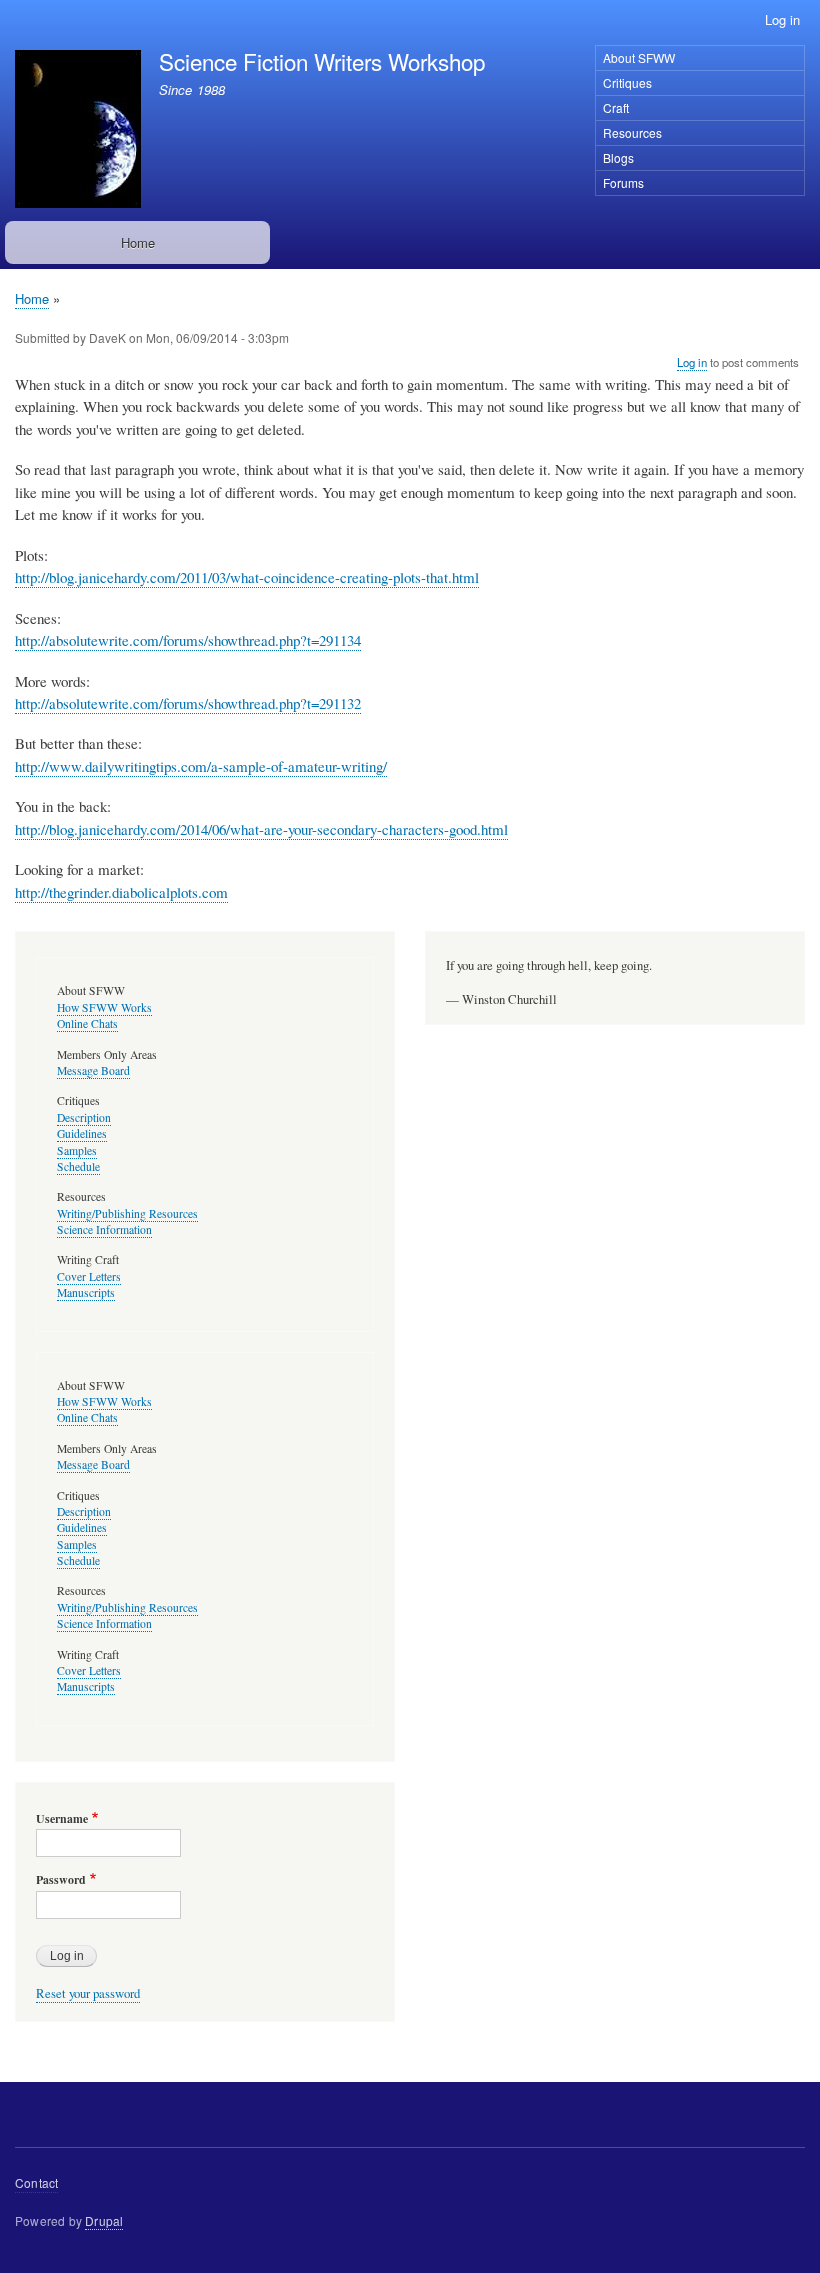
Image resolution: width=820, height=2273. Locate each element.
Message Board (93, 1070)
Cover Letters (89, 1276)
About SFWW (639, 57)
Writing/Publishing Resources (127, 1213)
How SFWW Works (104, 1007)
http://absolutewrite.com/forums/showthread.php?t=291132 (188, 703)
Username (62, 1819)
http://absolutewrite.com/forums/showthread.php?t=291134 (188, 640)
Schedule (78, 1166)
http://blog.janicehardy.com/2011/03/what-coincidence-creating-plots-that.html (247, 577)
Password (61, 1880)
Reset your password (88, 1993)
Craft (616, 107)
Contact (36, 2182)
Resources (632, 132)
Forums (623, 182)
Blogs (618, 157)
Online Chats (87, 1023)
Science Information (104, 1229)
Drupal (104, 2220)
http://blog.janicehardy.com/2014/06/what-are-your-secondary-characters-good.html (261, 829)
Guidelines (82, 1133)
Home (138, 242)
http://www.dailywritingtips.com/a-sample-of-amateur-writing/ (201, 766)
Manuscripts (86, 1292)
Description (84, 1117)
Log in (782, 19)
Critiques (627, 82)
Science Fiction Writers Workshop (322, 61)
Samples (77, 1150)
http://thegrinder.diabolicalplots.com (121, 892)
